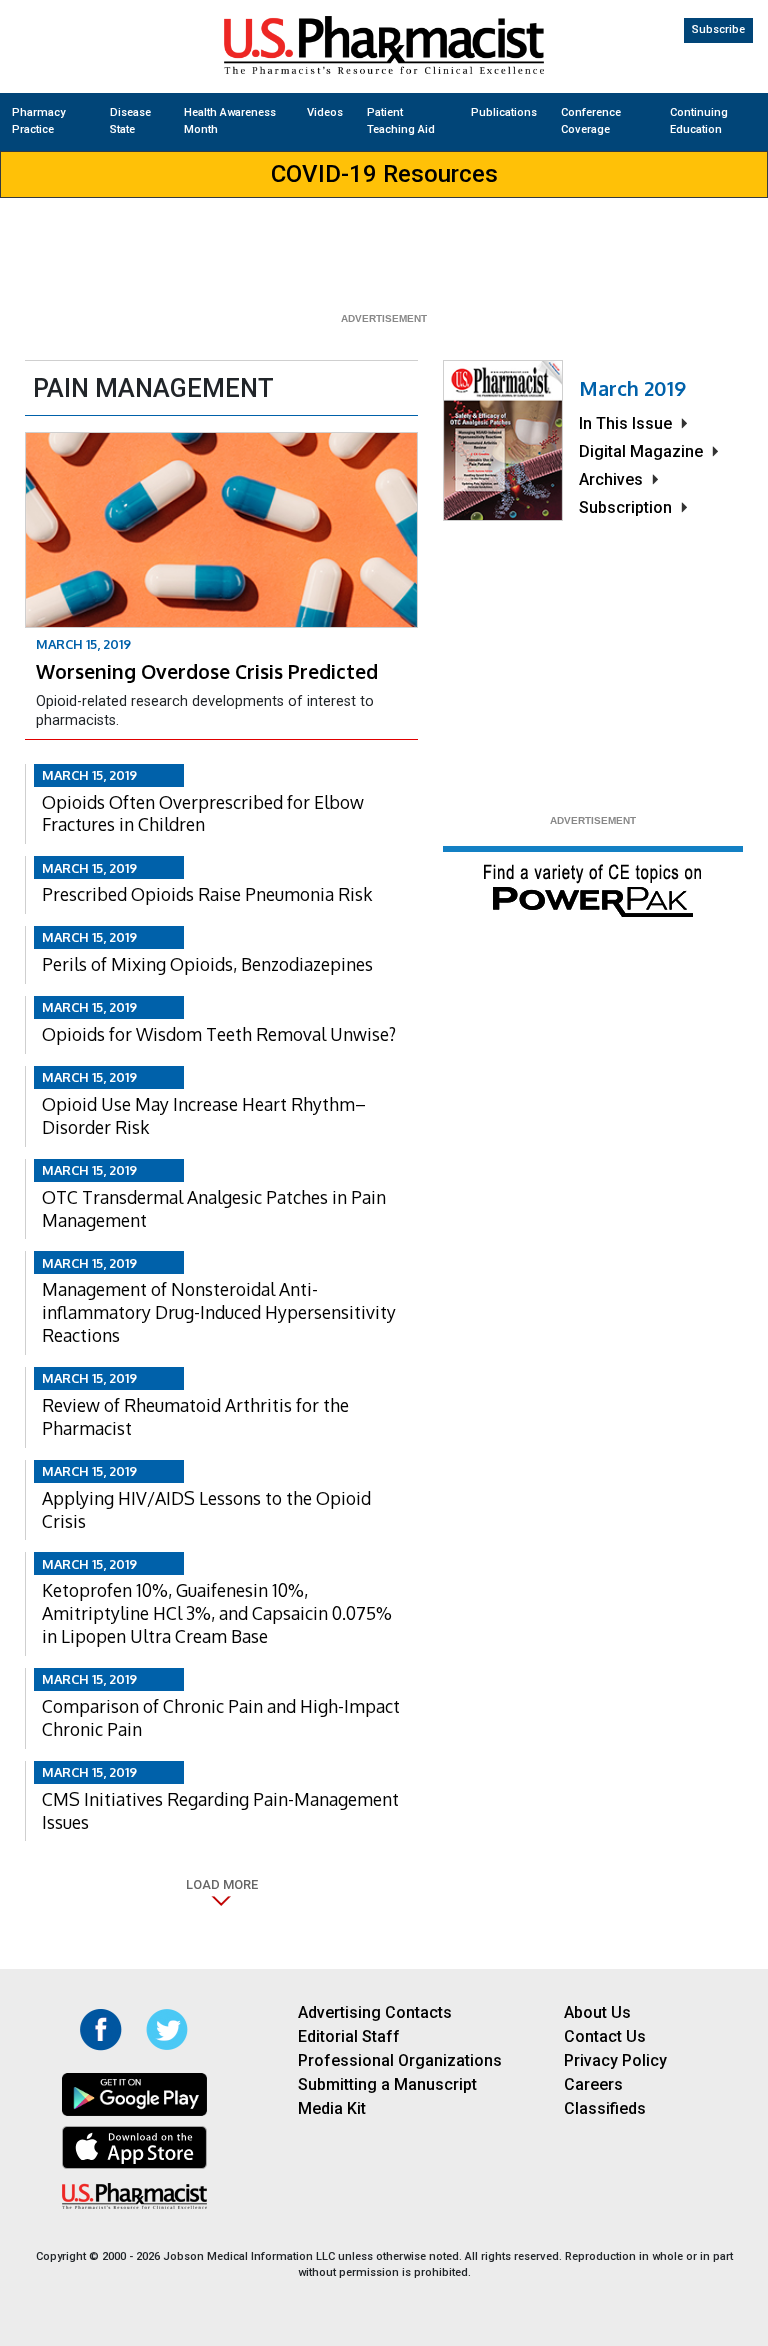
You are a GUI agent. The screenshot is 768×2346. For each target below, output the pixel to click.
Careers (593, 2084)
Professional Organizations (400, 2060)
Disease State (130, 121)
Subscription (625, 507)
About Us (597, 2012)
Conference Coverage (591, 121)
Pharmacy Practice (38, 121)
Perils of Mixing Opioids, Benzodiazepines (207, 964)
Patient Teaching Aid (401, 121)
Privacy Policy (615, 2060)
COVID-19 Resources (384, 174)
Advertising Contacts (375, 2012)
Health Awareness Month (230, 121)
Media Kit (332, 2108)
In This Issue (625, 423)
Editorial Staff (349, 2036)
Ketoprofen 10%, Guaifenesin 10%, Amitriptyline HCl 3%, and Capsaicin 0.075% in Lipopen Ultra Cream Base (217, 1613)
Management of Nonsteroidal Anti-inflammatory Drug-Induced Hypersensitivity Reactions (219, 1312)
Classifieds (605, 2108)
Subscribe (718, 29)
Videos (325, 112)
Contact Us (605, 2036)
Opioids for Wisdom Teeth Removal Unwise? (219, 1034)
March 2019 (632, 388)
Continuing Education (699, 121)
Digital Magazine (641, 451)
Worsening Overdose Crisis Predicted (207, 671)
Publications (504, 112)
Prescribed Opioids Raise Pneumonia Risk (207, 894)
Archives (611, 479)
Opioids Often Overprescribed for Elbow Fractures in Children (203, 813)
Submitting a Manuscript (387, 2084)
